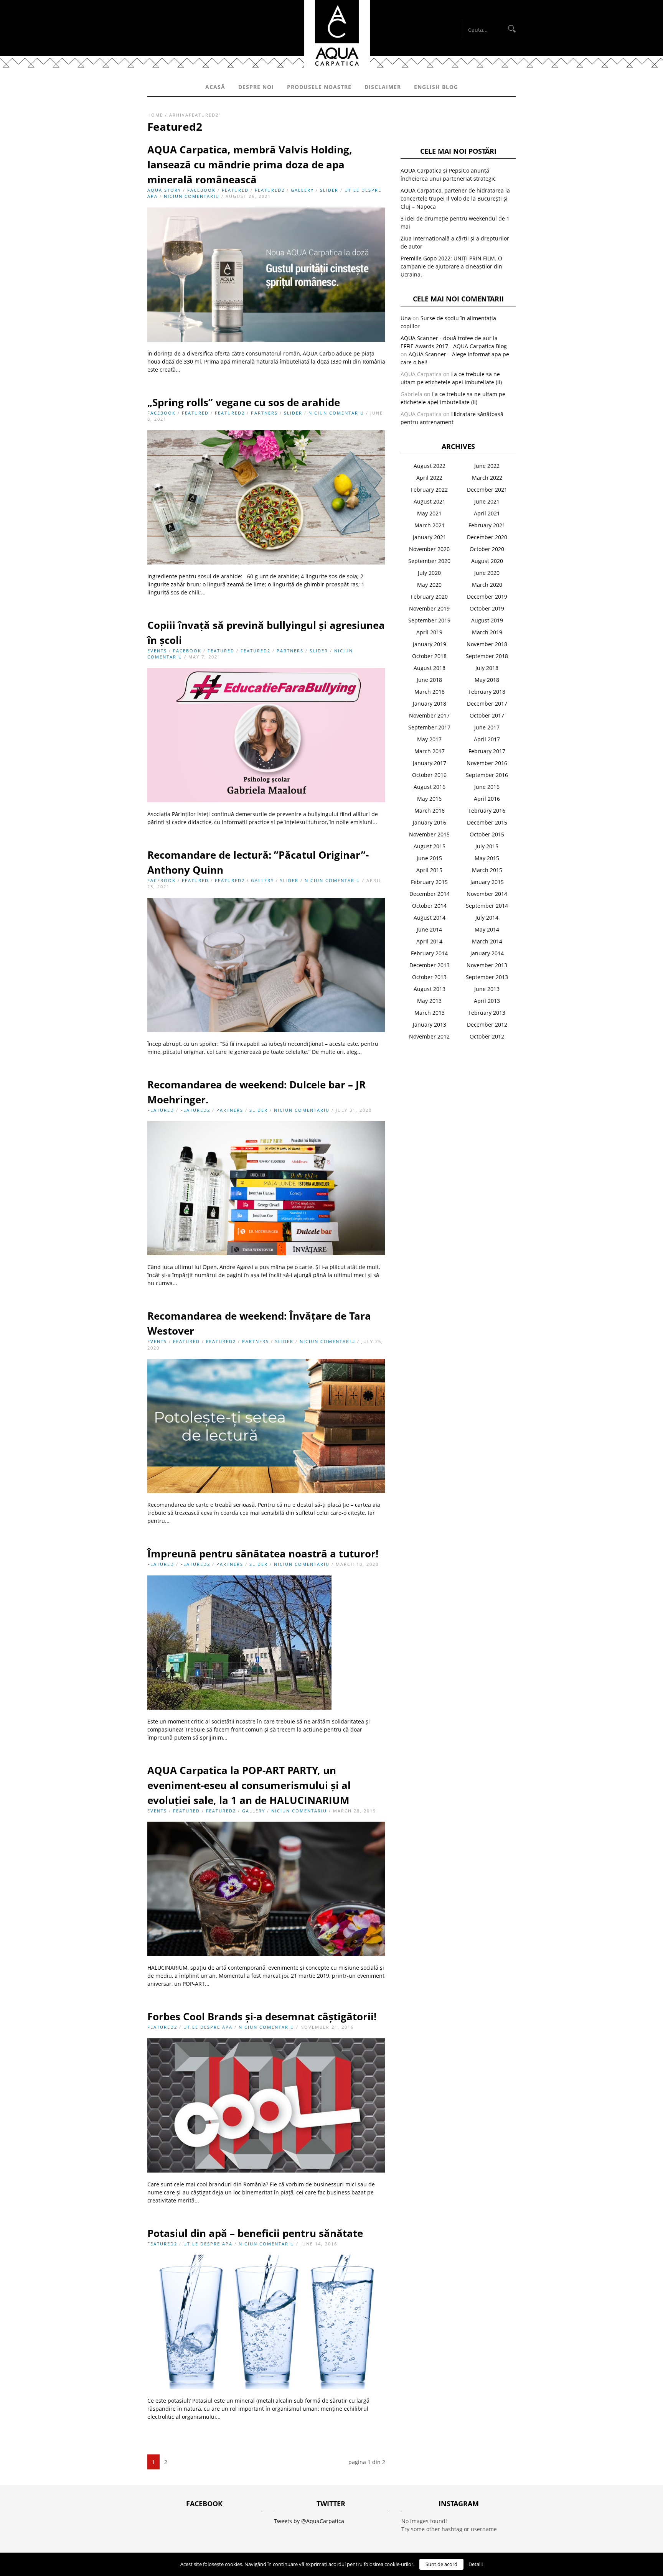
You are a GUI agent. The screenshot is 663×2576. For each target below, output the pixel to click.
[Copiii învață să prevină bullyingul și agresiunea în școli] (266, 800)
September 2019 (429, 620)
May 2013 (429, 1001)
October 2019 (487, 608)
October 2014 (429, 906)
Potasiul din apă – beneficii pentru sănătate (255, 2233)
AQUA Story (164, 190)
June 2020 (487, 573)
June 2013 (487, 989)
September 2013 (487, 977)
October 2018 (429, 656)
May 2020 (429, 585)
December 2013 (430, 965)
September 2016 (487, 775)
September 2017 (429, 727)
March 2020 (487, 585)
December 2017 (487, 704)
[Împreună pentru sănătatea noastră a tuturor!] (239, 1708)
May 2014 (487, 929)
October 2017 (487, 715)
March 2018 (430, 692)
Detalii (476, 2564)
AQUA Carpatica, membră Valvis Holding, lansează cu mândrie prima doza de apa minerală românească (250, 165)
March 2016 (430, 811)
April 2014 (429, 941)
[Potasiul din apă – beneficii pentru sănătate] (266, 2387)
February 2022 (429, 490)
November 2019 (429, 608)
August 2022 (430, 466)
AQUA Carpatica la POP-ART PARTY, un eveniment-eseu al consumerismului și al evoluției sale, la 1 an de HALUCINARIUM (249, 1785)
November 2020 (429, 549)
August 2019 (487, 620)
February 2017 (487, 751)
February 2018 (487, 692)
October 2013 (429, 977)
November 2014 (487, 894)
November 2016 (487, 763)
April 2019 (429, 632)
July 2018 (487, 668)
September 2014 (487, 906)
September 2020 (429, 561)
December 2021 (487, 490)
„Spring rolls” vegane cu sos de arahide (244, 402)
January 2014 (487, 953)
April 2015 (429, 870)
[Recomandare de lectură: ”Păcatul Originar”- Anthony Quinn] (266, 1030)
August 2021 (430, 501)
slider (329, 190)
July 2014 (487, 918)
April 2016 (487, 799)
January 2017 (430, 763)
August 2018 (430, 668)
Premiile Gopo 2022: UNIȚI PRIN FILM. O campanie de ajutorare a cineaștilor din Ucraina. (451, 266)
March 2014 (487, 941)
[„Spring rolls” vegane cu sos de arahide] (266, 562)
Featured (235, 190)
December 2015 (487, 822)
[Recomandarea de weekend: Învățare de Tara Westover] (266, 1491)
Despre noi (256, 87)
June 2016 (487, 787)
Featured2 (270, 190)
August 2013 (430, 989)
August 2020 (487, 561)
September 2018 (487, 656)
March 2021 (430, 525)
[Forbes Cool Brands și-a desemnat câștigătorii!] (266, 2170)
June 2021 (487, 501)
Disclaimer (383, 87)
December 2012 (487, 1025)
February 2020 (429, 597)
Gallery (302, 190)
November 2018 (487, 644)
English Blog (436, 87)
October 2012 (487, 1036)
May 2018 (487, 680)
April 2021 (487, 513)
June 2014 (429, 929)
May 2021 (429, 513)
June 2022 (487, 466)
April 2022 (429, 478)
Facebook (201, 190)
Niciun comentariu (192, 196)
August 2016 (430, 787)
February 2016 (487, 811)
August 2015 (430, 846)
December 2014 (430, 894)
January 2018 (430, 704)
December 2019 (487, 597)
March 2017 (430, 751)
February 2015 (429, 882)
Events (157, 651)
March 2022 (487, 478)
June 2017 (487, 727)
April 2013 (487, 1001)
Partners (264, 413)
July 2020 (429, 573)
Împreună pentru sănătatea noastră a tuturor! (263, 1554)
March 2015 (487, 870)
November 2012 (429, 1036)
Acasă (215, 87)
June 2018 (429, 680)
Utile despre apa (208, 2027)
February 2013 (487, 1013)
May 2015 (487, 858)
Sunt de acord (441, 2564)
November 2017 (429, 715)
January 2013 (430, 1025)
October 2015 (487, 834)
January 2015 (487, 882)
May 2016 (429, 799)
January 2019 (430, 644)
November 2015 (429, 834)
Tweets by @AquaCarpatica (309, 2521)
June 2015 (429, 858)
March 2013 (430, 1013)
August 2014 (430, 918)
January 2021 (430, 537)
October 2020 (487, 549)
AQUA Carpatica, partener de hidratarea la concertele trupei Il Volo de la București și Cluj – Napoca (455, 198)
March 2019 (487, 632)
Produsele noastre (319, 87)
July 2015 (487, 846)
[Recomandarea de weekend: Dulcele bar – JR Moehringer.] (266, 1253)
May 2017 (429, 739)
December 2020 (487, 537)
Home (155, 115)
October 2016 (429, 775)
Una (406, 318)
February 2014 (429, 953)
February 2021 (487, 525)
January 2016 (430, 822)
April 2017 (487, 739)
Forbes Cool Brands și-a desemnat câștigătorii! (262, 2016)
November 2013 (487, 965)
